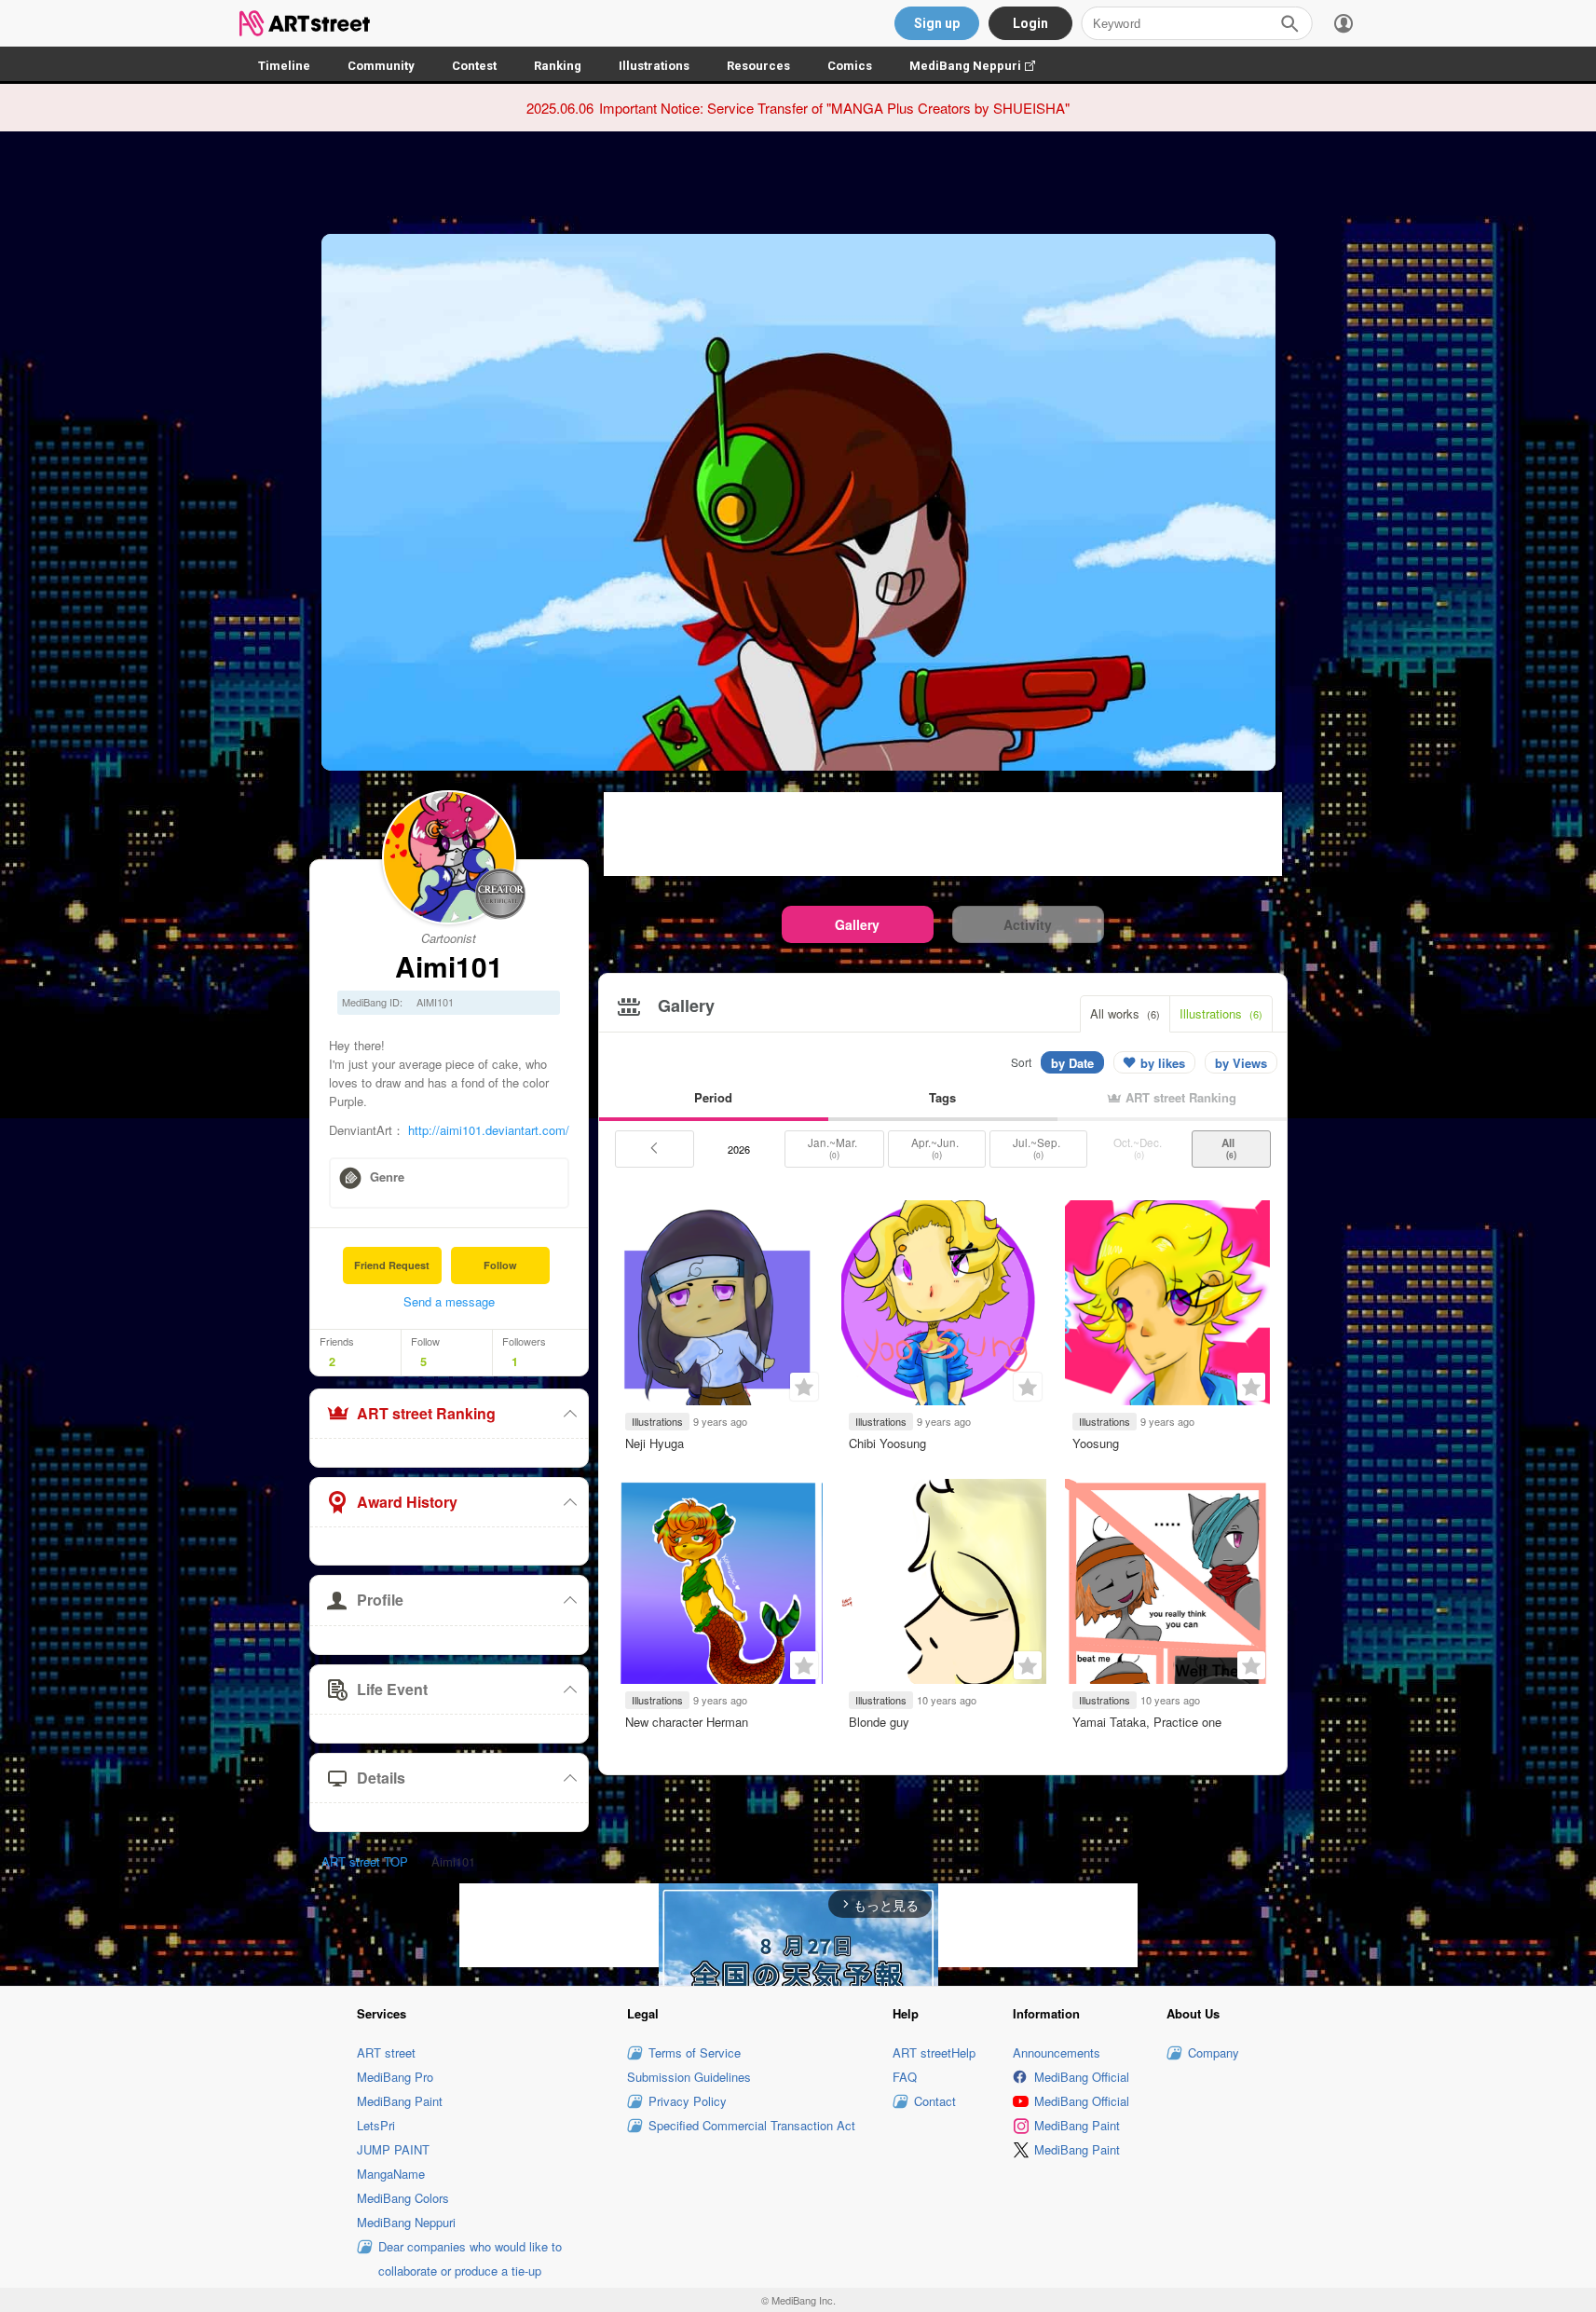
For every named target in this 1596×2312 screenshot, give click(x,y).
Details (381, 1778)
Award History (407, 1502)
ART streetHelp (934, 2052)
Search (1289, 23)
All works (1125, 1013)
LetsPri (376, 2125)
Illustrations (654, 66)
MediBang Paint (400, 2101)
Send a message (449, 1301)
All (1231, 1148)
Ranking (558, 66)
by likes (1163, 1063)
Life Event (392, 1689)
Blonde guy (879, 1722)
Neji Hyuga (655, 1443)
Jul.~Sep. (1038, 1148)
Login (1030, 23)
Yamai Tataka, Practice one (1147, 1722)
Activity (1028, 924)
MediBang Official (1082, 2077)
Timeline (284, 66)
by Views (1241, 1063)
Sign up (937, 23)
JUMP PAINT (393, 2149)
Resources (758, 66)
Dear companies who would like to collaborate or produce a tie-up (470, 2258)
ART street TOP (365, 1861)
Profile (380, 1600)
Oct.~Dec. (1139, 1148)
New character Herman (687, 1722)
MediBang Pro (395, 2077)
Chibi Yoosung (887, 1443)
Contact (935, 2101)
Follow (500, 1265)
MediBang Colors (403, 2198)
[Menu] (1344, 23)
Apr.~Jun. (936, 1148)
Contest (474, 66)
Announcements (1057, 2052)
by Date (1072, 1063)
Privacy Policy (688, 2101)
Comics (850, 66)
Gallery (857, 924)
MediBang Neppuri (982, 66)
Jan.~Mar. (834, 1148)
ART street (386, 2052)
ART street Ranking (426, 1413)
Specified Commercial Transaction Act (752, 2125)
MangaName (391, 2174)
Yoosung (1096, 1443)
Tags (942, 1097)
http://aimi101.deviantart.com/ (489, 1130)
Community (381, 66)
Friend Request (392, 1265)
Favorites (804, 1387)
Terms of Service (695, 2052)
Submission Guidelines (689, 2077)
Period (713, 1097)
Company (1214, 2052)
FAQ (905, 2077)
